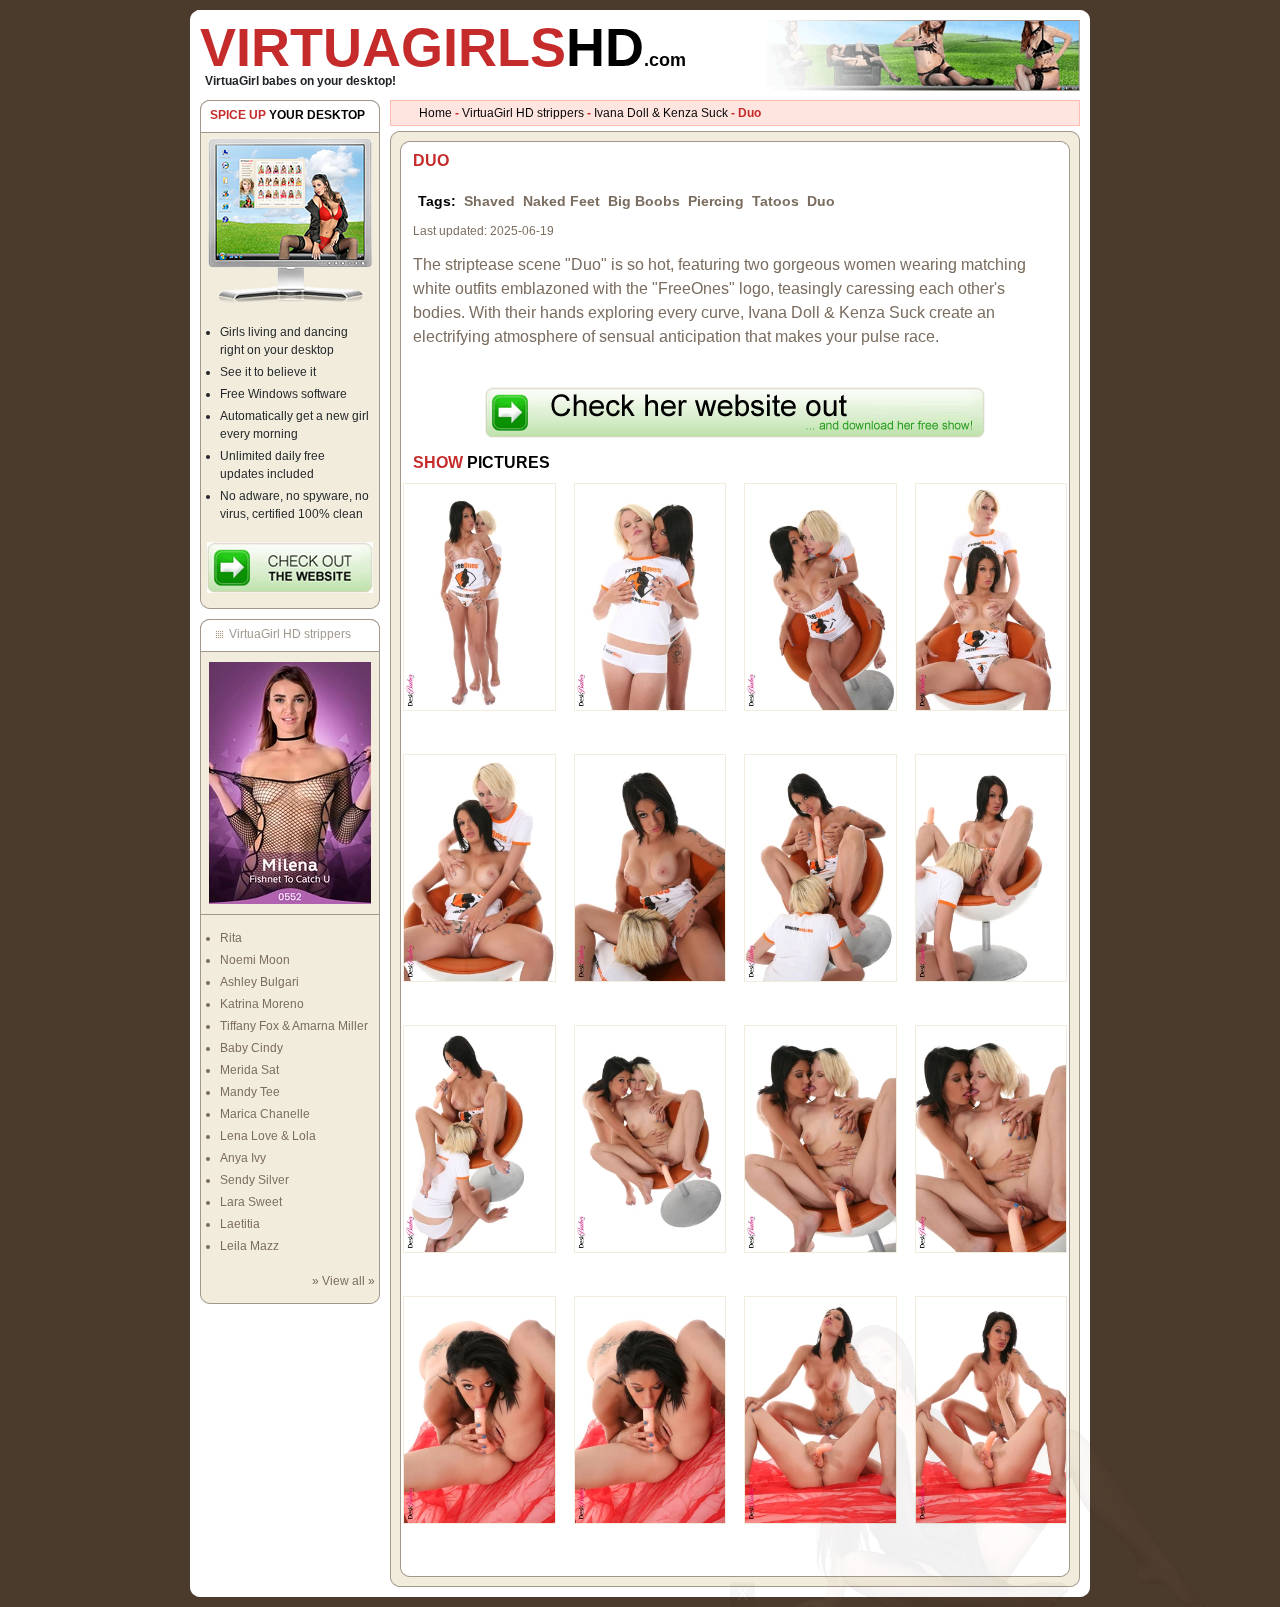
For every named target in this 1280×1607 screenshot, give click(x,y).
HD (443, 47)
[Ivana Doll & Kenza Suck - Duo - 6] (650, 867)
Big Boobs (644, 201)
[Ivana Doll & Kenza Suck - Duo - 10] (650, 1138)
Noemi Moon (255, 960)
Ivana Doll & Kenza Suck (661, 113)
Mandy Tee (250, 1092)
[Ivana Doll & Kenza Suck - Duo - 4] (991, 596)
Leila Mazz (249, 1246)
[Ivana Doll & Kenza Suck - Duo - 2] (650, 596)
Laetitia (240, 1224)
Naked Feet (561, 201)
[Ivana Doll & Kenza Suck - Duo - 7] (820, 867)
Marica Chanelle (265, 1114)
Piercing (716, 201)
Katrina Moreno (262, 1004)
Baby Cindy (251, 1048)
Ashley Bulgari (259, 982)
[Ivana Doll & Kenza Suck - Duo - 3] (820, 596)
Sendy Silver (254, 1180)
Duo (821, 201)
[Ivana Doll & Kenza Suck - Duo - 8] (991, 867)
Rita (231, 938)
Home (435, 113)
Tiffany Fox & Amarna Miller (294, 1026)
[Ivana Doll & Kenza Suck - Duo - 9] (479, 1138)
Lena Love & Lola (268, 1136)
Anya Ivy (243, 1158)
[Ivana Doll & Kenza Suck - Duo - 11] (820, 1138)
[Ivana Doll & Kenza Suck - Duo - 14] (650, 1409)
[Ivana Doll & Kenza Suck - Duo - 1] (479, 596)
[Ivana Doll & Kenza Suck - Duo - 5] (479, 867)
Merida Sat (249, 1070)
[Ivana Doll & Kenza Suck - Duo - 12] (991, 1138)
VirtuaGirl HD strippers (523, 113)
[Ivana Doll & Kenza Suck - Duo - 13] (479, 1409)
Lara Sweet (251, 1202)
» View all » (343, 1281)
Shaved (489, 201)
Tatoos (775, 201)
